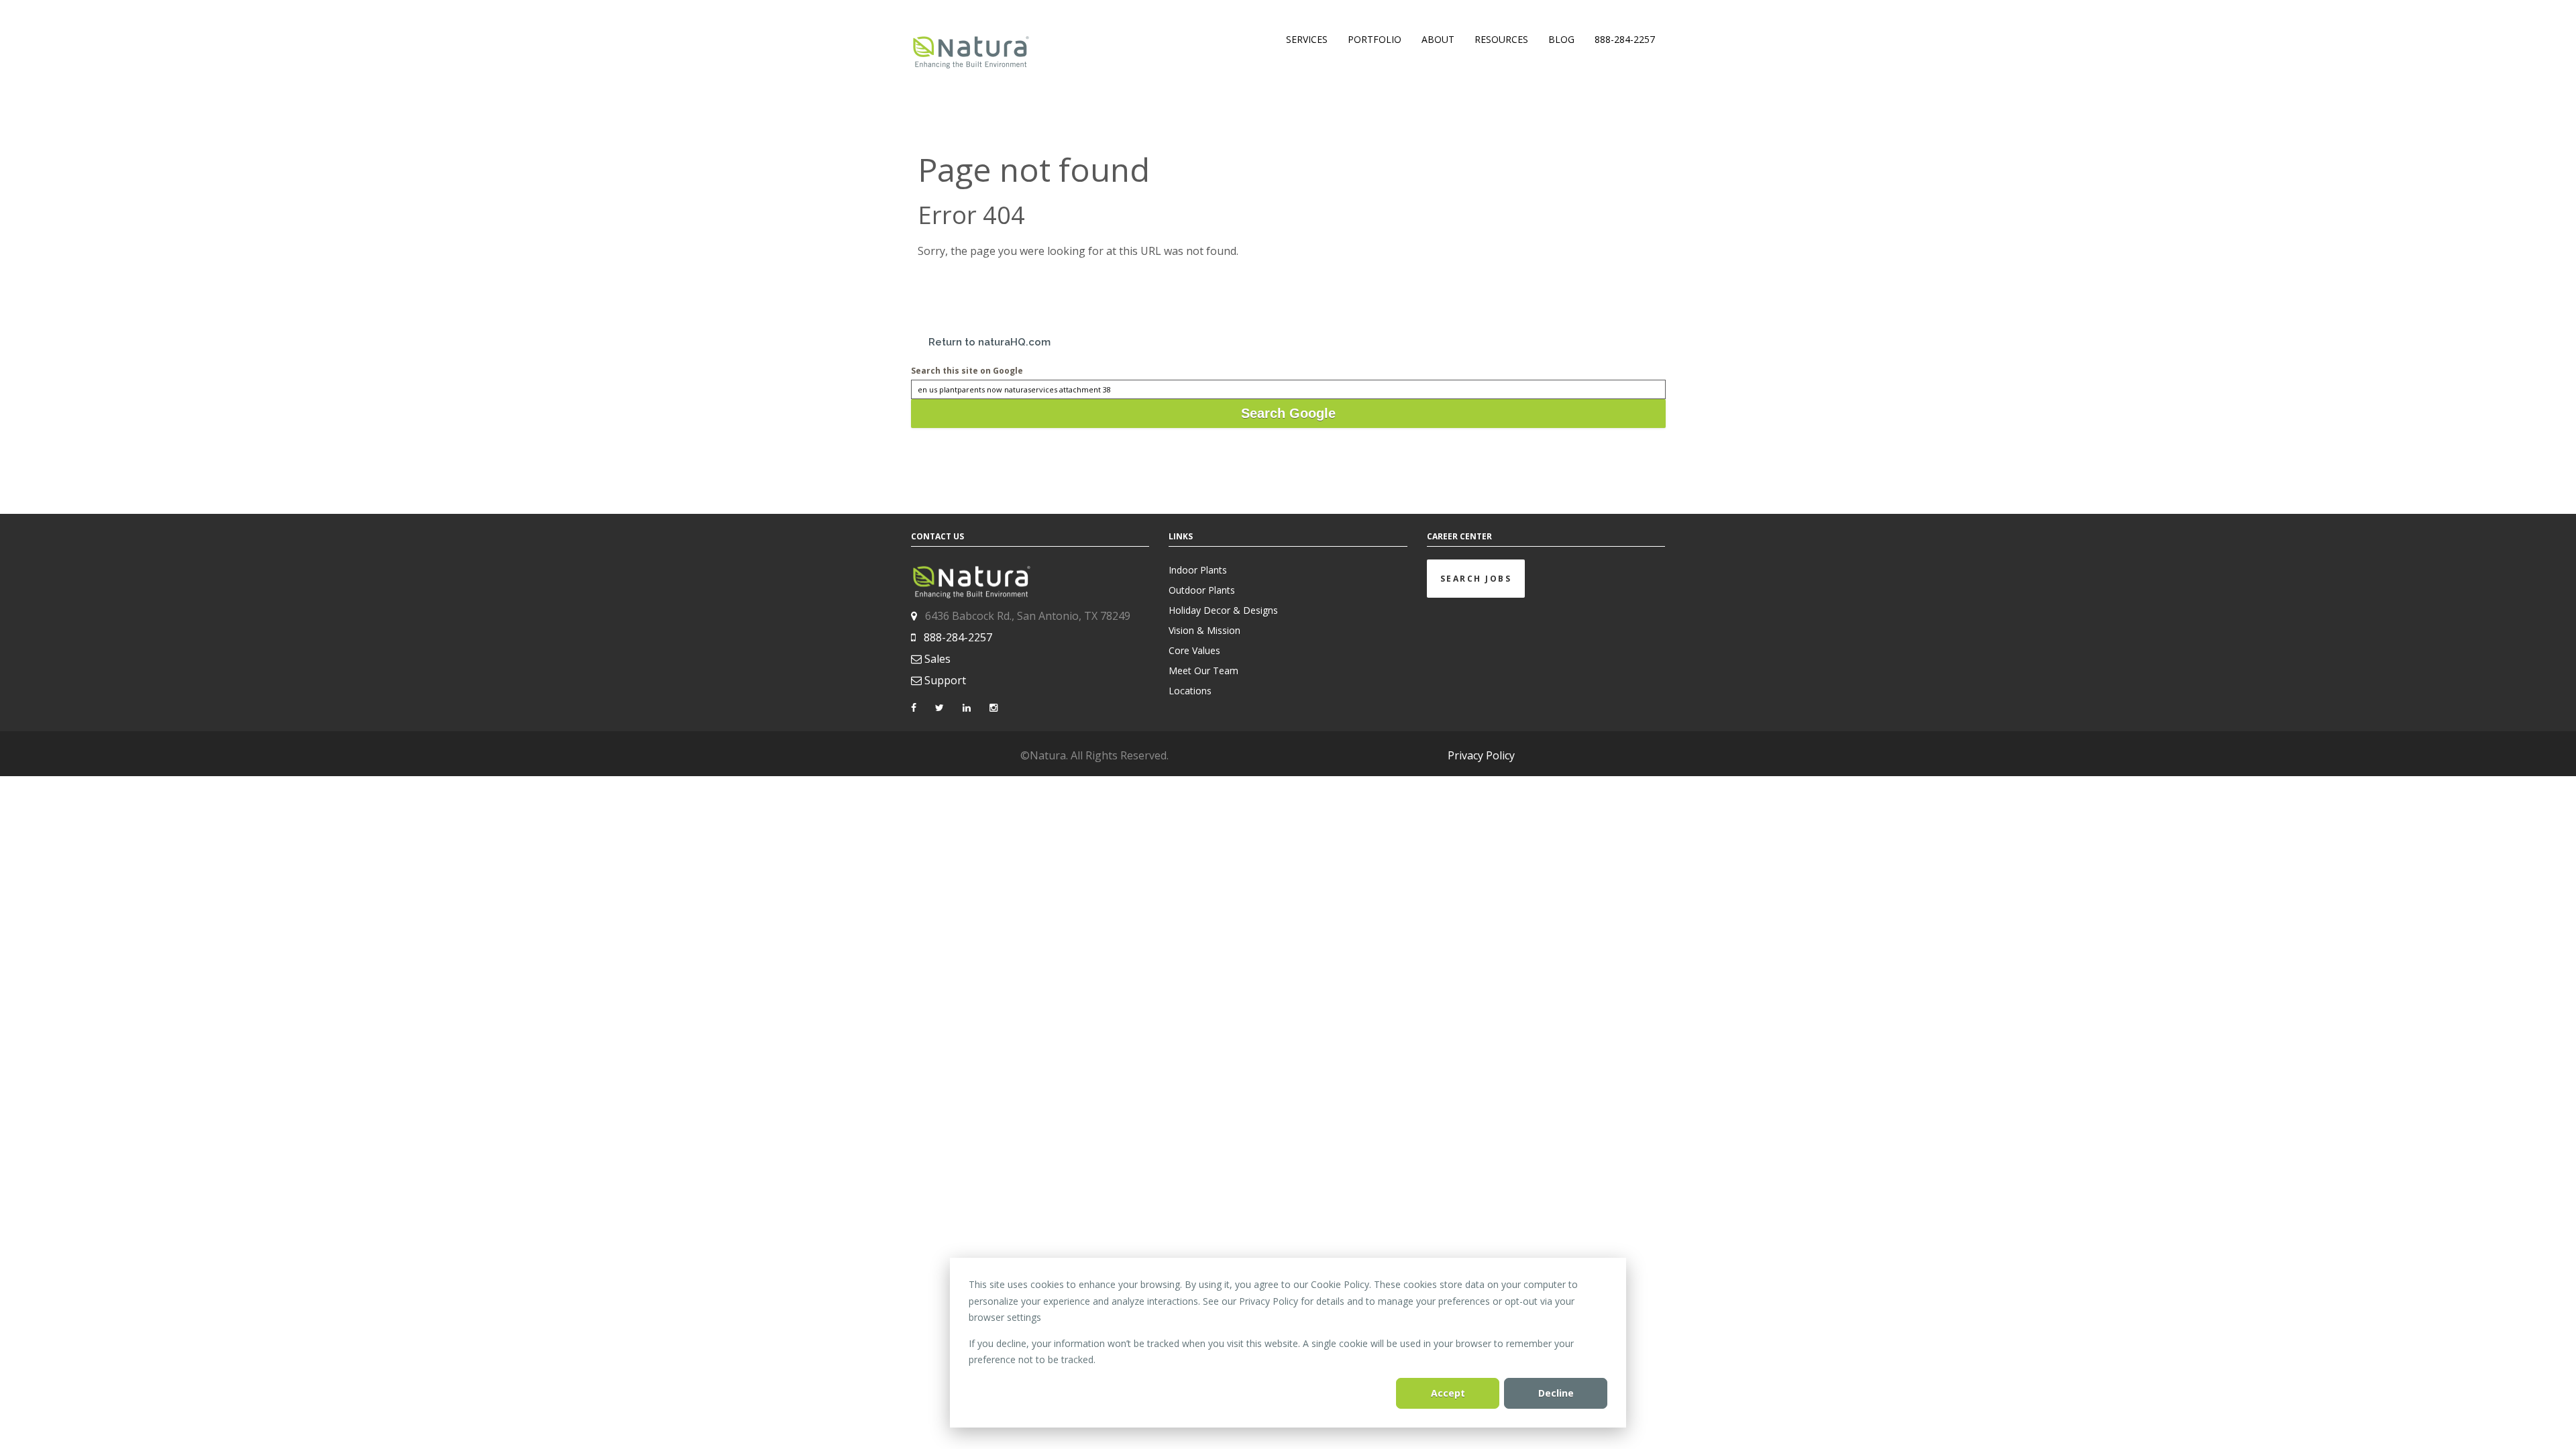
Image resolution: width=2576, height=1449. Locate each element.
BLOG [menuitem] (1561, 39)
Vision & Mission (1204, 630)
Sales (937, 659)
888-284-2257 (958, 637)
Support (945, 680)
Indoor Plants (1198, 570)
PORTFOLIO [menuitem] (1375, 39)
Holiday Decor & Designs (1223, 610)
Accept (1448, 1393)
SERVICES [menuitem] (1307, 39)
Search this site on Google (967, 371)
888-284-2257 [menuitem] (1625, 39)
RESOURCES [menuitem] (1501, 39)
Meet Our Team (1203, 670)
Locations (1190, 691)
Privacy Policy (1481, 755)
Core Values (1194, 650)
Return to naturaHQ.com (989, 342)
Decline (1556, 1393)
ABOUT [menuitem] (1438, 39)
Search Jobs (1476, 579)
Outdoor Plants (1202, 590)
